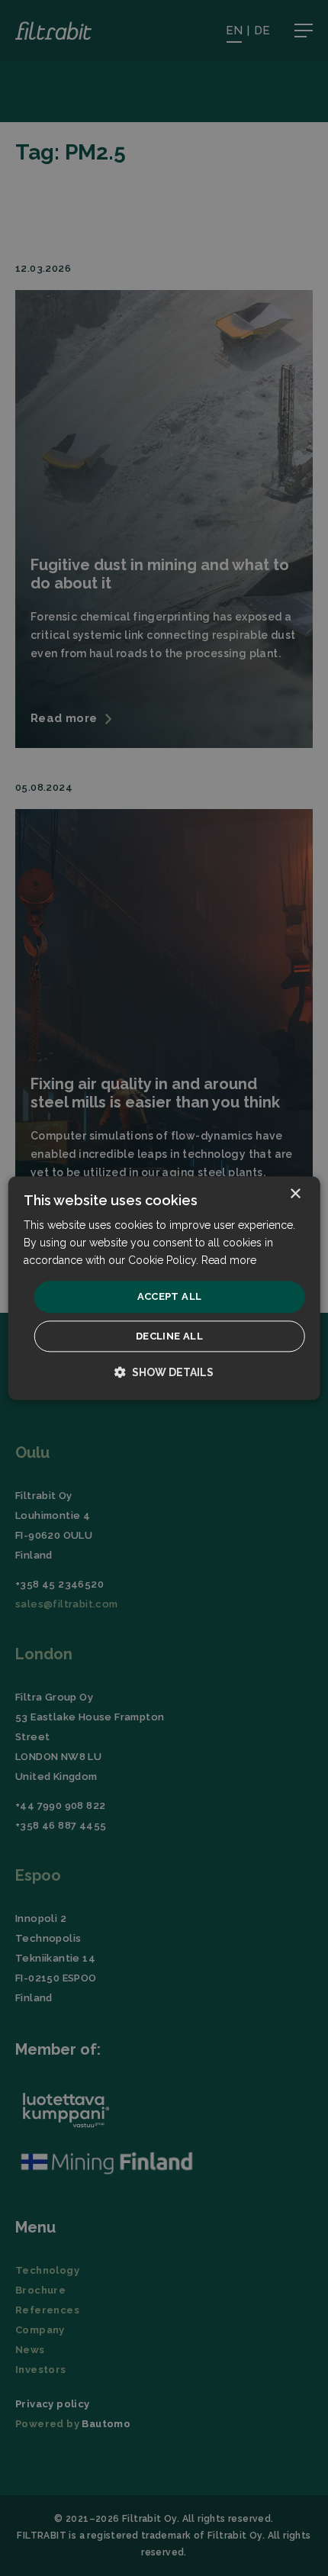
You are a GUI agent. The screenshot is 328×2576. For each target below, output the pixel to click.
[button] (164, 1372)
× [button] (295, 1194)
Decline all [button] (169, 1336)
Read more (229, 1260)
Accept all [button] (170, 1297)
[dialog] (164, 1288)
